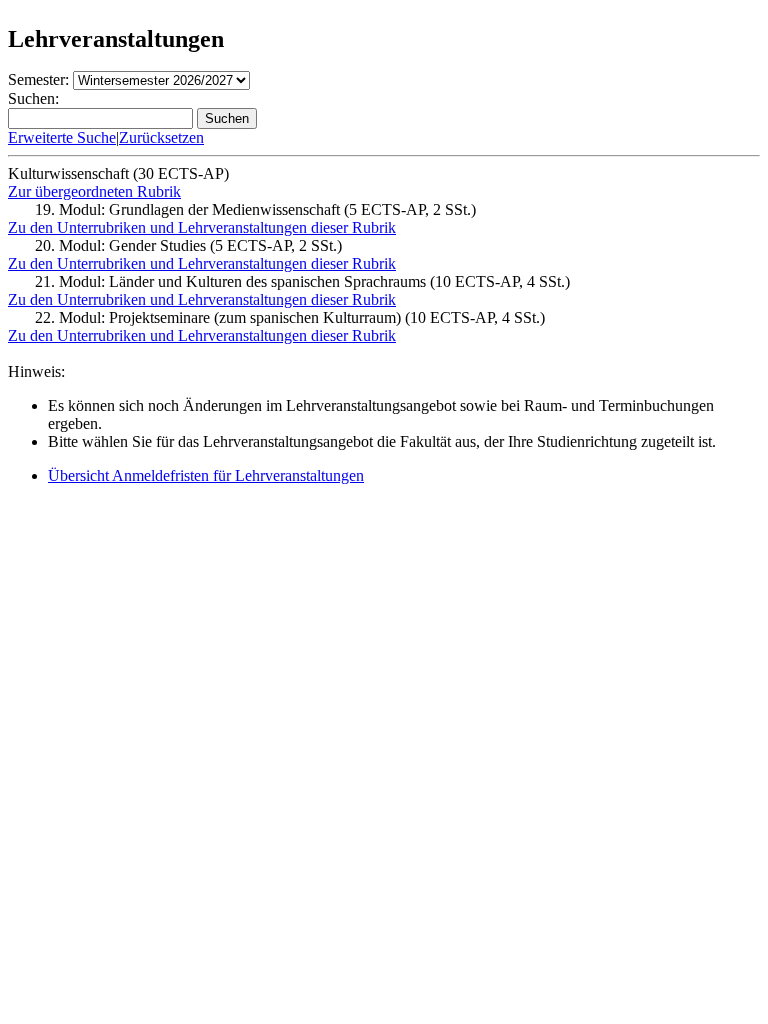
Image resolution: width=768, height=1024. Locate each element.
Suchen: (33, 98)
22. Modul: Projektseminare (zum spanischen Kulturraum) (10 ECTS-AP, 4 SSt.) (290, 317)
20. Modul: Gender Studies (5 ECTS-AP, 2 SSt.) (188, 245)
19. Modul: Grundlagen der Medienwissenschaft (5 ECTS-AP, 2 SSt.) (255, 209)
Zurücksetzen (161, 137)
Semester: (38, 79)
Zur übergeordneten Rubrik (94, 191)
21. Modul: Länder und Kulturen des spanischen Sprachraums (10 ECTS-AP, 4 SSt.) (302, 281)
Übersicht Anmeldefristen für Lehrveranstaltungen (206, 475)
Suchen (227, 118)
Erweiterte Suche (62, 137)
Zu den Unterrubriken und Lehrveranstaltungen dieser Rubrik (202, 227)
